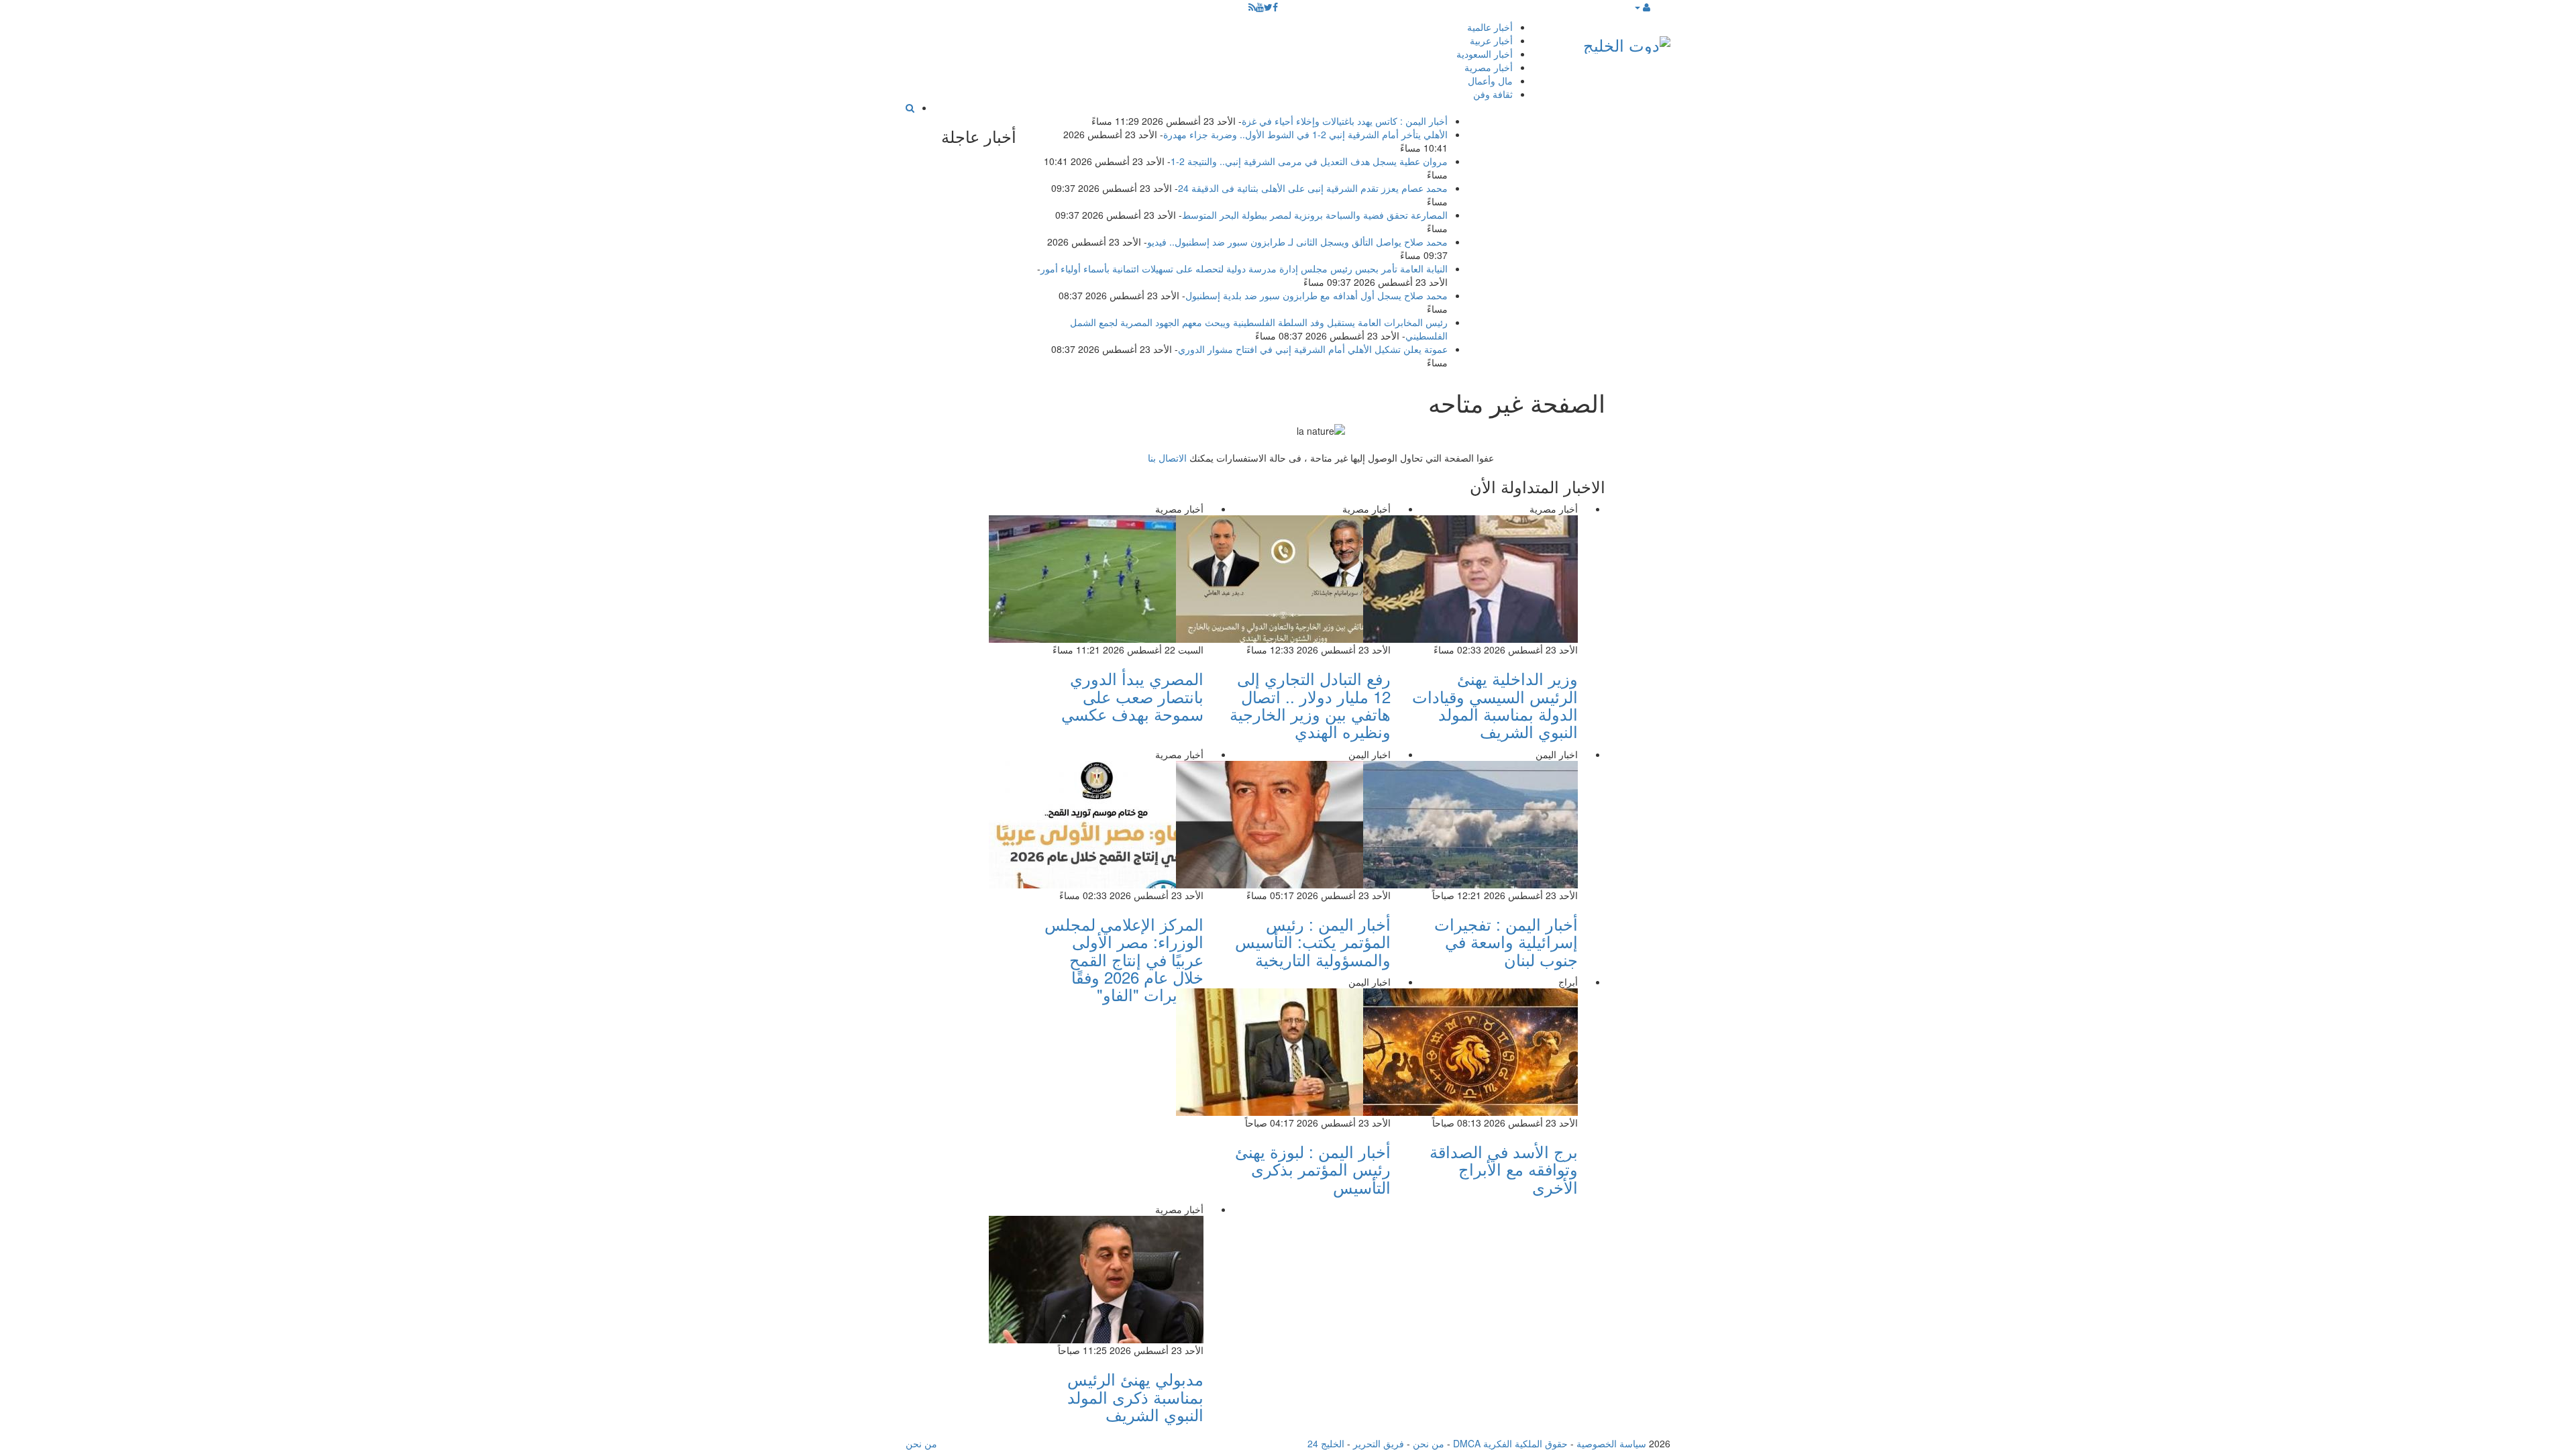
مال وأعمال (1490, 81)
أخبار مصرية (1489, 67)
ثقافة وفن (1493, 94)
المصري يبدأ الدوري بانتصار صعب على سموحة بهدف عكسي (1132, 696)
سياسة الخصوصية (1611, 1443)
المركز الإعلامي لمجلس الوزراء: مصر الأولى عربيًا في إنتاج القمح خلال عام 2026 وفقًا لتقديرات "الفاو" (1124, 959)
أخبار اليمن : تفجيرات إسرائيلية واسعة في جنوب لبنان (1506, 941)
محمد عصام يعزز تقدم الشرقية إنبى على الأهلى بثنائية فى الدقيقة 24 (1313, 188)
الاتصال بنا (1167, 458)
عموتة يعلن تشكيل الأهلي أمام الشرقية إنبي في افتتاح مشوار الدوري (1313, 349)
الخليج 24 (1326, 1443)
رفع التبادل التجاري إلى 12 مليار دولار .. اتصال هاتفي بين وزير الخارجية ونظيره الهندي (1310, 705)
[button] (1642, 7)
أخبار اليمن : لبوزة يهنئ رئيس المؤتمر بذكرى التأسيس (1313, 1169)
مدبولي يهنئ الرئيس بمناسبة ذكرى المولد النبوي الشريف (1135, 1396)
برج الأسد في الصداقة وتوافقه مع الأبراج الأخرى (1504, 1169)
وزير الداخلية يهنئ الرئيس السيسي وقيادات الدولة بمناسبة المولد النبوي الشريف (1495, 705)
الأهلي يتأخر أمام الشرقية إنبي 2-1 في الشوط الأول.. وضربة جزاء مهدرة (1305, 134)
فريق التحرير (1379, 1443)
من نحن (1429, 1443)
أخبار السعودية (1485, 54)
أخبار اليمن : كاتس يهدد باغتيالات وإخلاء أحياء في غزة (1345, 121)
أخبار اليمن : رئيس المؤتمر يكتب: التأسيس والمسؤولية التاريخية (1313, 941)
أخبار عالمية (1490, 27)
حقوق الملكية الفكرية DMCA (1510, 1443)
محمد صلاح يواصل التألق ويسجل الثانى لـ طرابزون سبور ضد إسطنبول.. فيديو (1297, 242)
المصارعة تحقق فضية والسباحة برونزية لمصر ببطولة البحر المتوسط (1315, 215)
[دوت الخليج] (1627, 42)
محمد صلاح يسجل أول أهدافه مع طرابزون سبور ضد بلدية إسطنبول (1317, 295)
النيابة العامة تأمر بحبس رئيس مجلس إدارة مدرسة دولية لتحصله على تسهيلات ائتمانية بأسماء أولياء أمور (1244, 268)
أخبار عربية (1491, 40)
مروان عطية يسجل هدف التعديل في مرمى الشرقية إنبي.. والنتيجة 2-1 (1309, 161)
